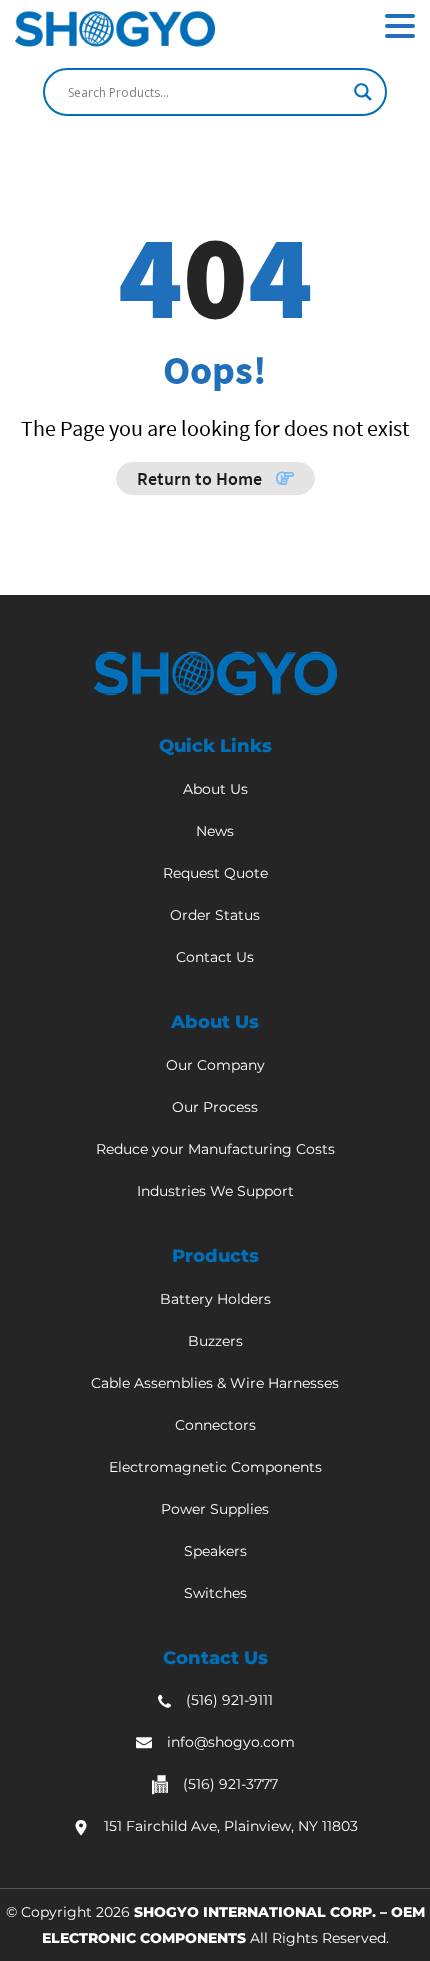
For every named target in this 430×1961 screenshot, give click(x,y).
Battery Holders (215, 1299)
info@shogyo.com (231, 1742)
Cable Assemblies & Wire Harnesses (215, 1383)
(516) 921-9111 (229, 1700)
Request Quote (215, 873)
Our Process (215, 1107)
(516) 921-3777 (230, 1784)
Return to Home (201, 478)
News (215, 831)
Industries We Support (215, 1191)
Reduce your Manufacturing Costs (215, 1149)
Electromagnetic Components (215, 1467)
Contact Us (215, 957)
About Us (215, 789)
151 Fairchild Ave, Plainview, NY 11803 (231, 1826)
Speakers (215, 1551)
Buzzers (215, 1341)
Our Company (215, 1065)
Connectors (215, 1425)
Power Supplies (215, 1509)
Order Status (215, 915)
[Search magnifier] (363, 92)
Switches (215, 1593)
